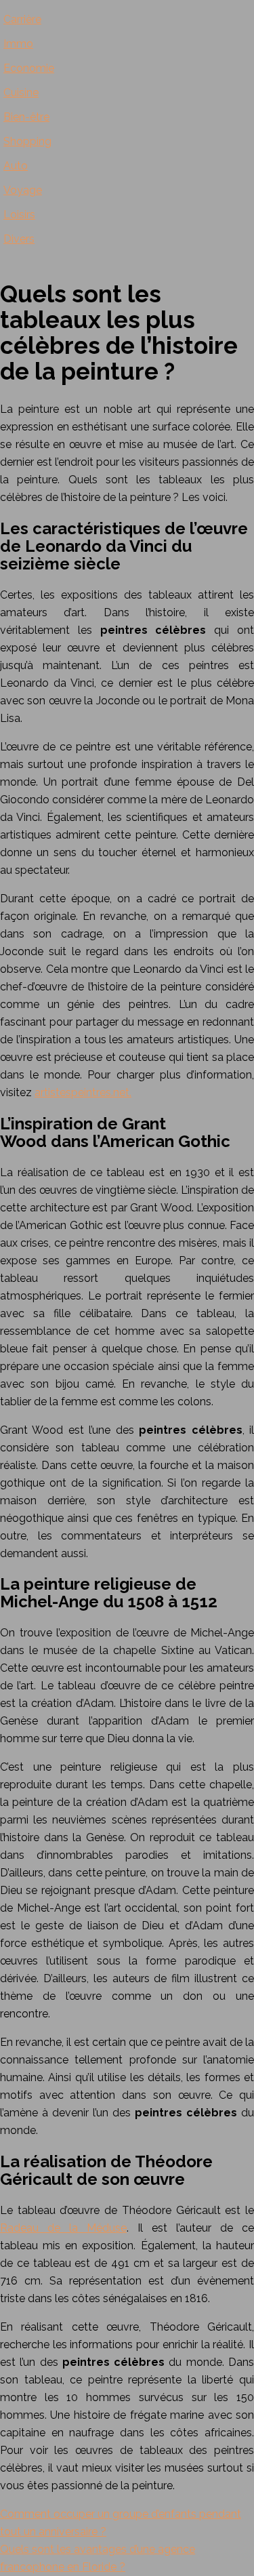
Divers (19, 239)
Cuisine (21, 93)
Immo (18, 44)
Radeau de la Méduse (63, 2228)
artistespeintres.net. (83, 1092)
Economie (29, 68)
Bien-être (26, 117)
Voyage (23, 190)
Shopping (27, 141)
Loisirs (19, 215)
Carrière (22, 19)
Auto (16, 166)
